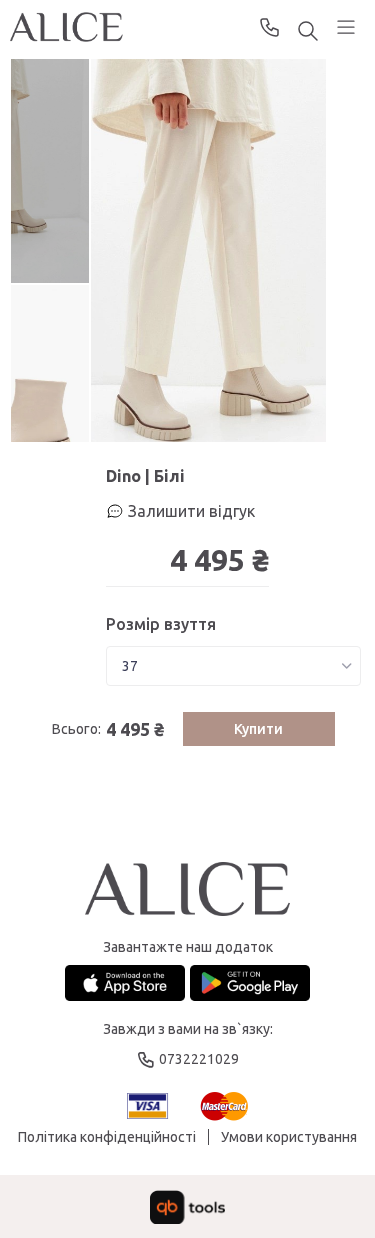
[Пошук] (308, 32)
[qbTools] (187, 1207)
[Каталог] (346, 27)
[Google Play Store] (250, 983)
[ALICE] (66, 27)
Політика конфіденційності (107, 1137)
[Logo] (187, 890)
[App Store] (125, 983)
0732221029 (270, 27)
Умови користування (289, 1137)
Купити (258, 729)
